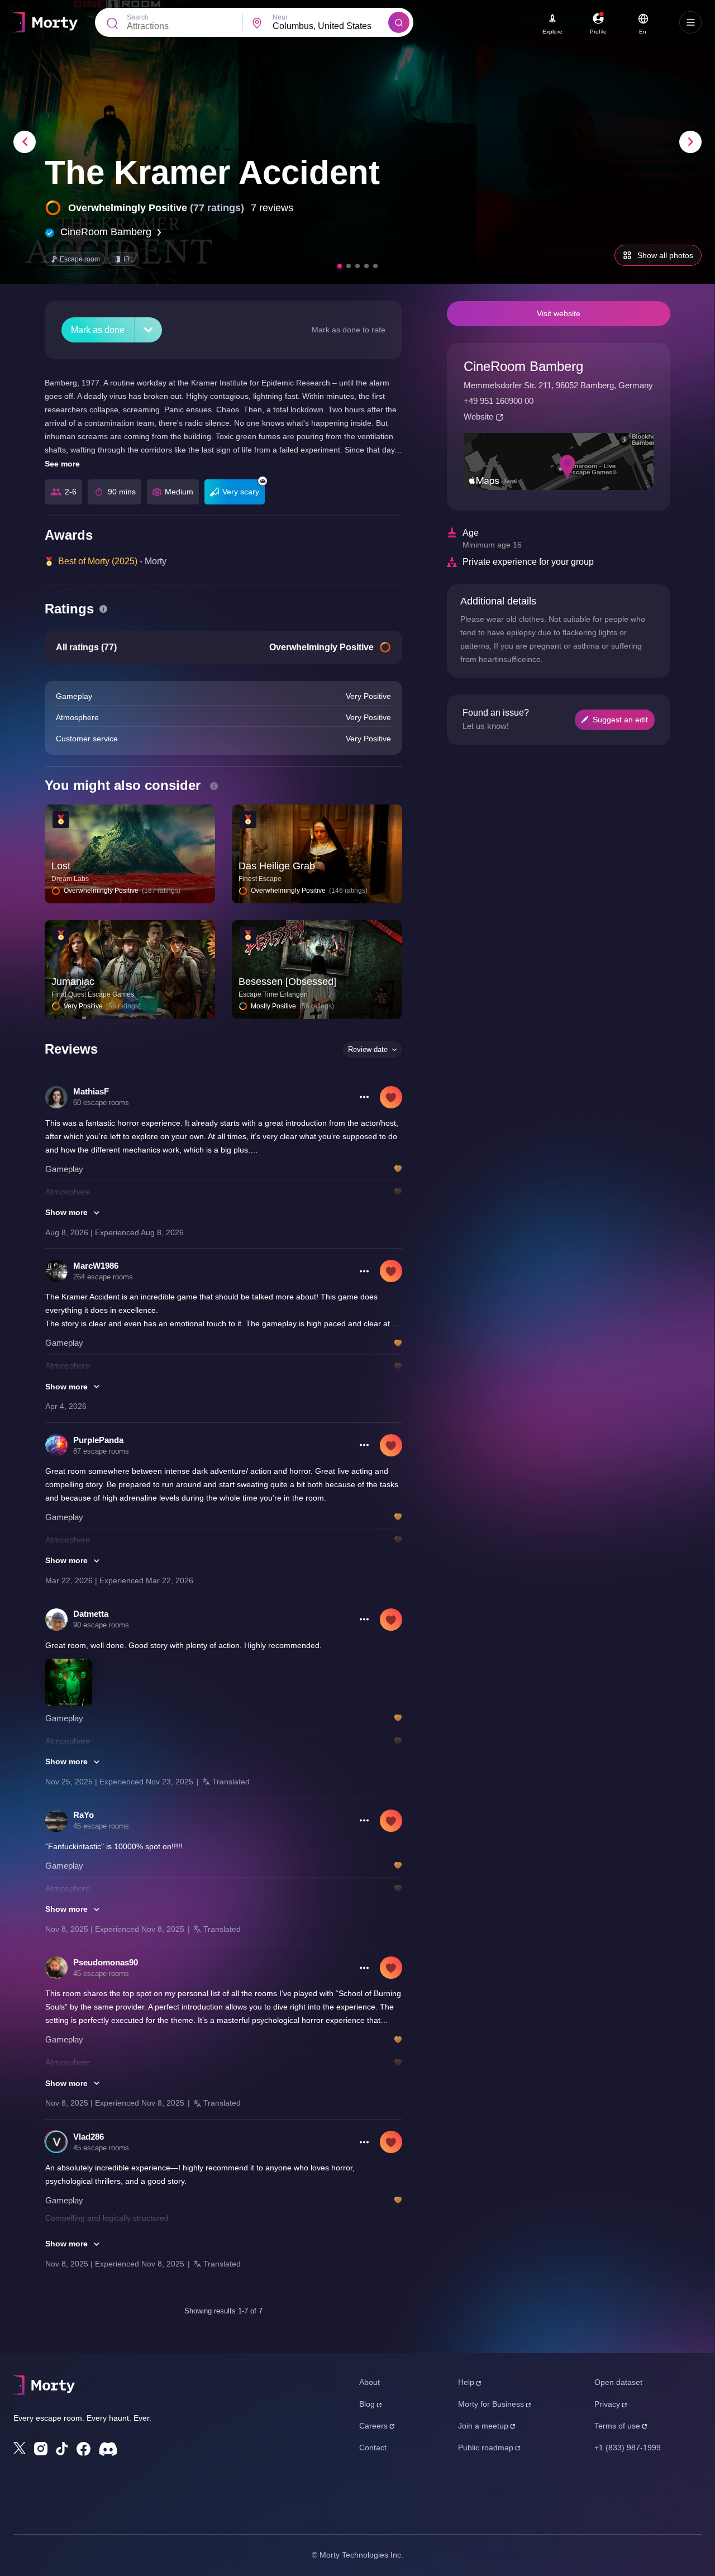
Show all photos (665, 255)
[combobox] (330, 26)
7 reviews (272, 208)
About (370, 2382)
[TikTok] (62, 2449)
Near (280, 17)
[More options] (364, 1097)
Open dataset (618, 2382)
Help (466, 2382)
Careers (373, 2426)
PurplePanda (98, 1440)
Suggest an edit (620, 720)
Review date (368, 1049)
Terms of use (617, 2426)
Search (138, 17)
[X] (20, 2448)
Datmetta (91, 1614)
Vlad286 (89, 2137)
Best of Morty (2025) (98, 561)
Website (478, 416)
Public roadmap (486, 2448)
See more (62, 464)
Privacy (607, 2404)
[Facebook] (84, 2449)
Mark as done (98, 330)
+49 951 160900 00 (499, 401)
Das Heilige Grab (277, 866)
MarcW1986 (96, 1266)
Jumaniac (73, 982)
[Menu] (690, 22)
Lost (61, 866)
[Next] (690, 142)
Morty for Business (491, 2404)
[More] (148, 330)
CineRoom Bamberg (106, 232)
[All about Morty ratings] (103, 609)
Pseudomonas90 (106, 1962)
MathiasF (91, 1091)
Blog (367, 2404)
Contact (373, 2448)
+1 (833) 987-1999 (628, 2448)
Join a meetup (483, 2426)
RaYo (84, 1815)
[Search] (399, 22)
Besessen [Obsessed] (287, 982)
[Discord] (108, 2449)
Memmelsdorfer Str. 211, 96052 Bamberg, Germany (558, 385)
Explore (552, 32)
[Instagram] (41, 2449)
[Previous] (25, 142)
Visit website (559, 313)
